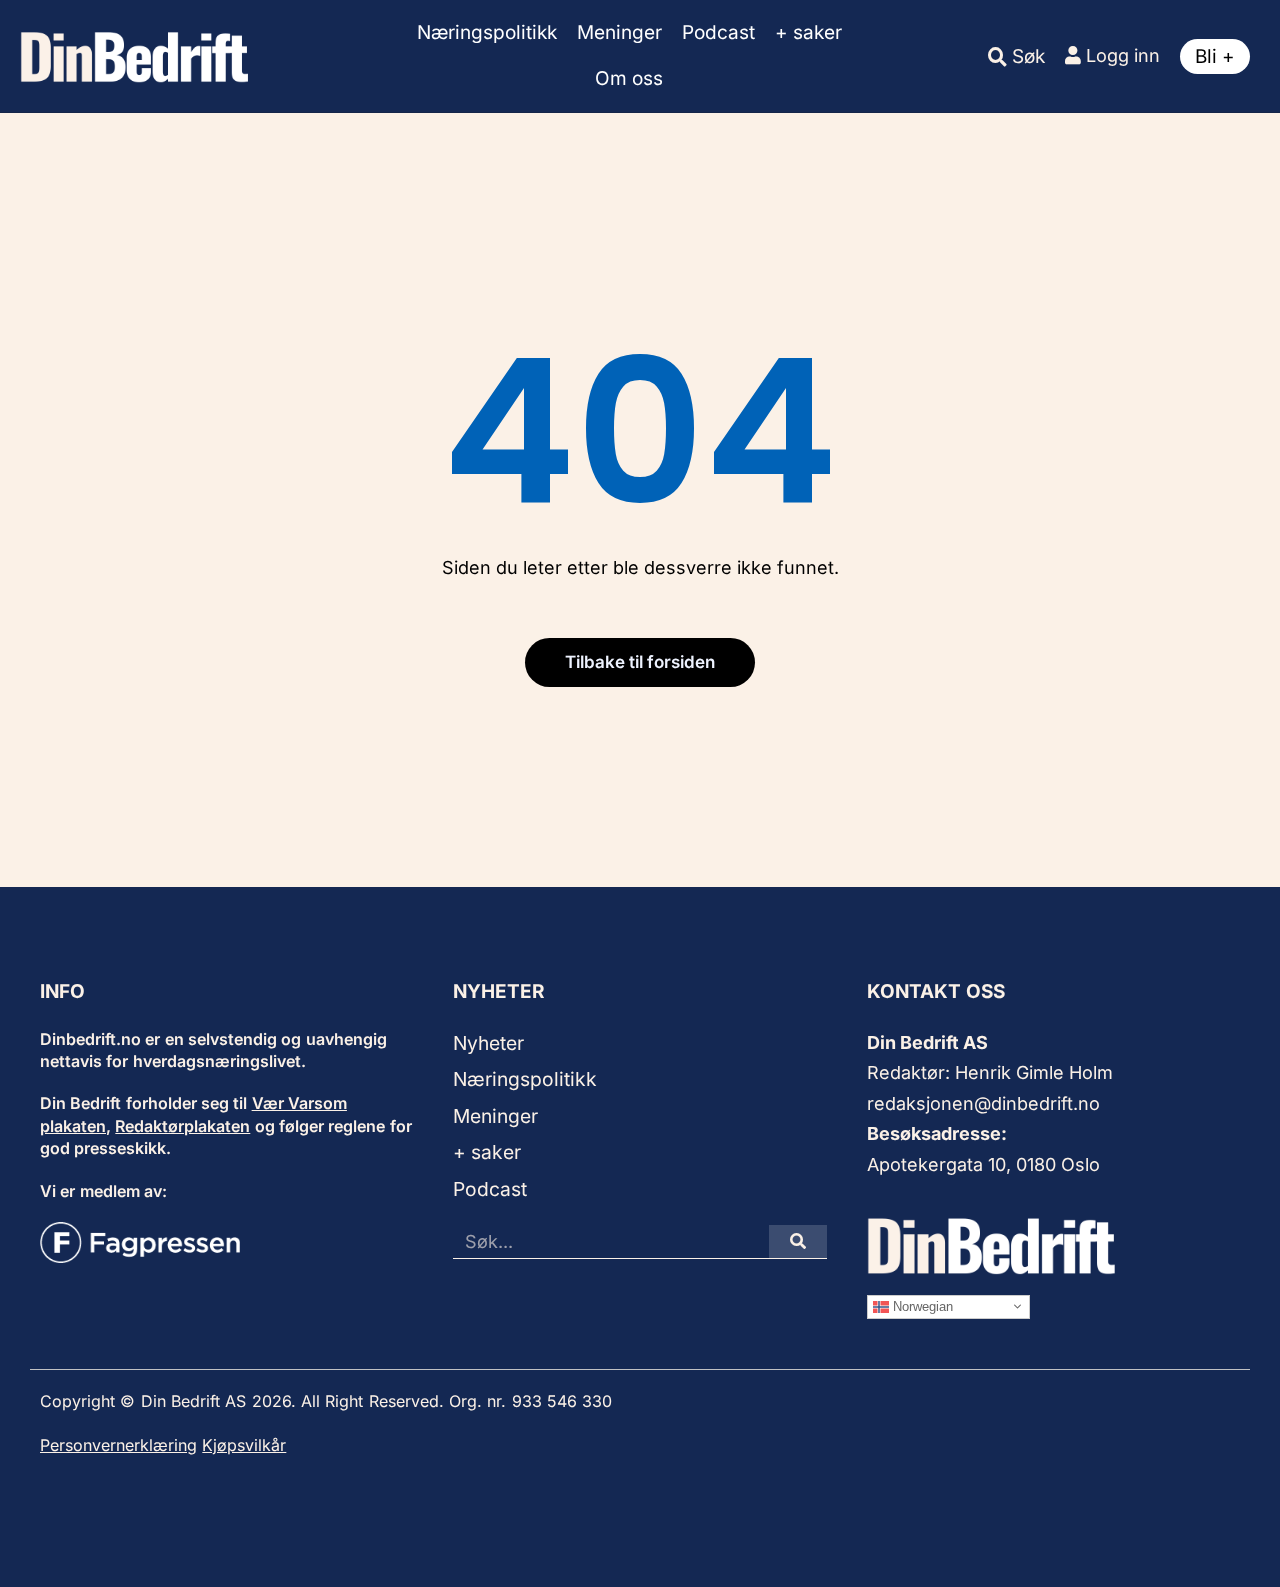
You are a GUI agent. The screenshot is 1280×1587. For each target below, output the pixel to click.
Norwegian (921, 1305)
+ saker (808, 32)
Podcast (718, 32)
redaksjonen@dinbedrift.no (983, 1103)
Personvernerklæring (118, 1445)
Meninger (619, 32)
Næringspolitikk (487, 32)
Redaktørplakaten (182, 1126)
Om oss (629, 78)
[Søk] (798, 1241)
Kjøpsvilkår (244, 1445)
